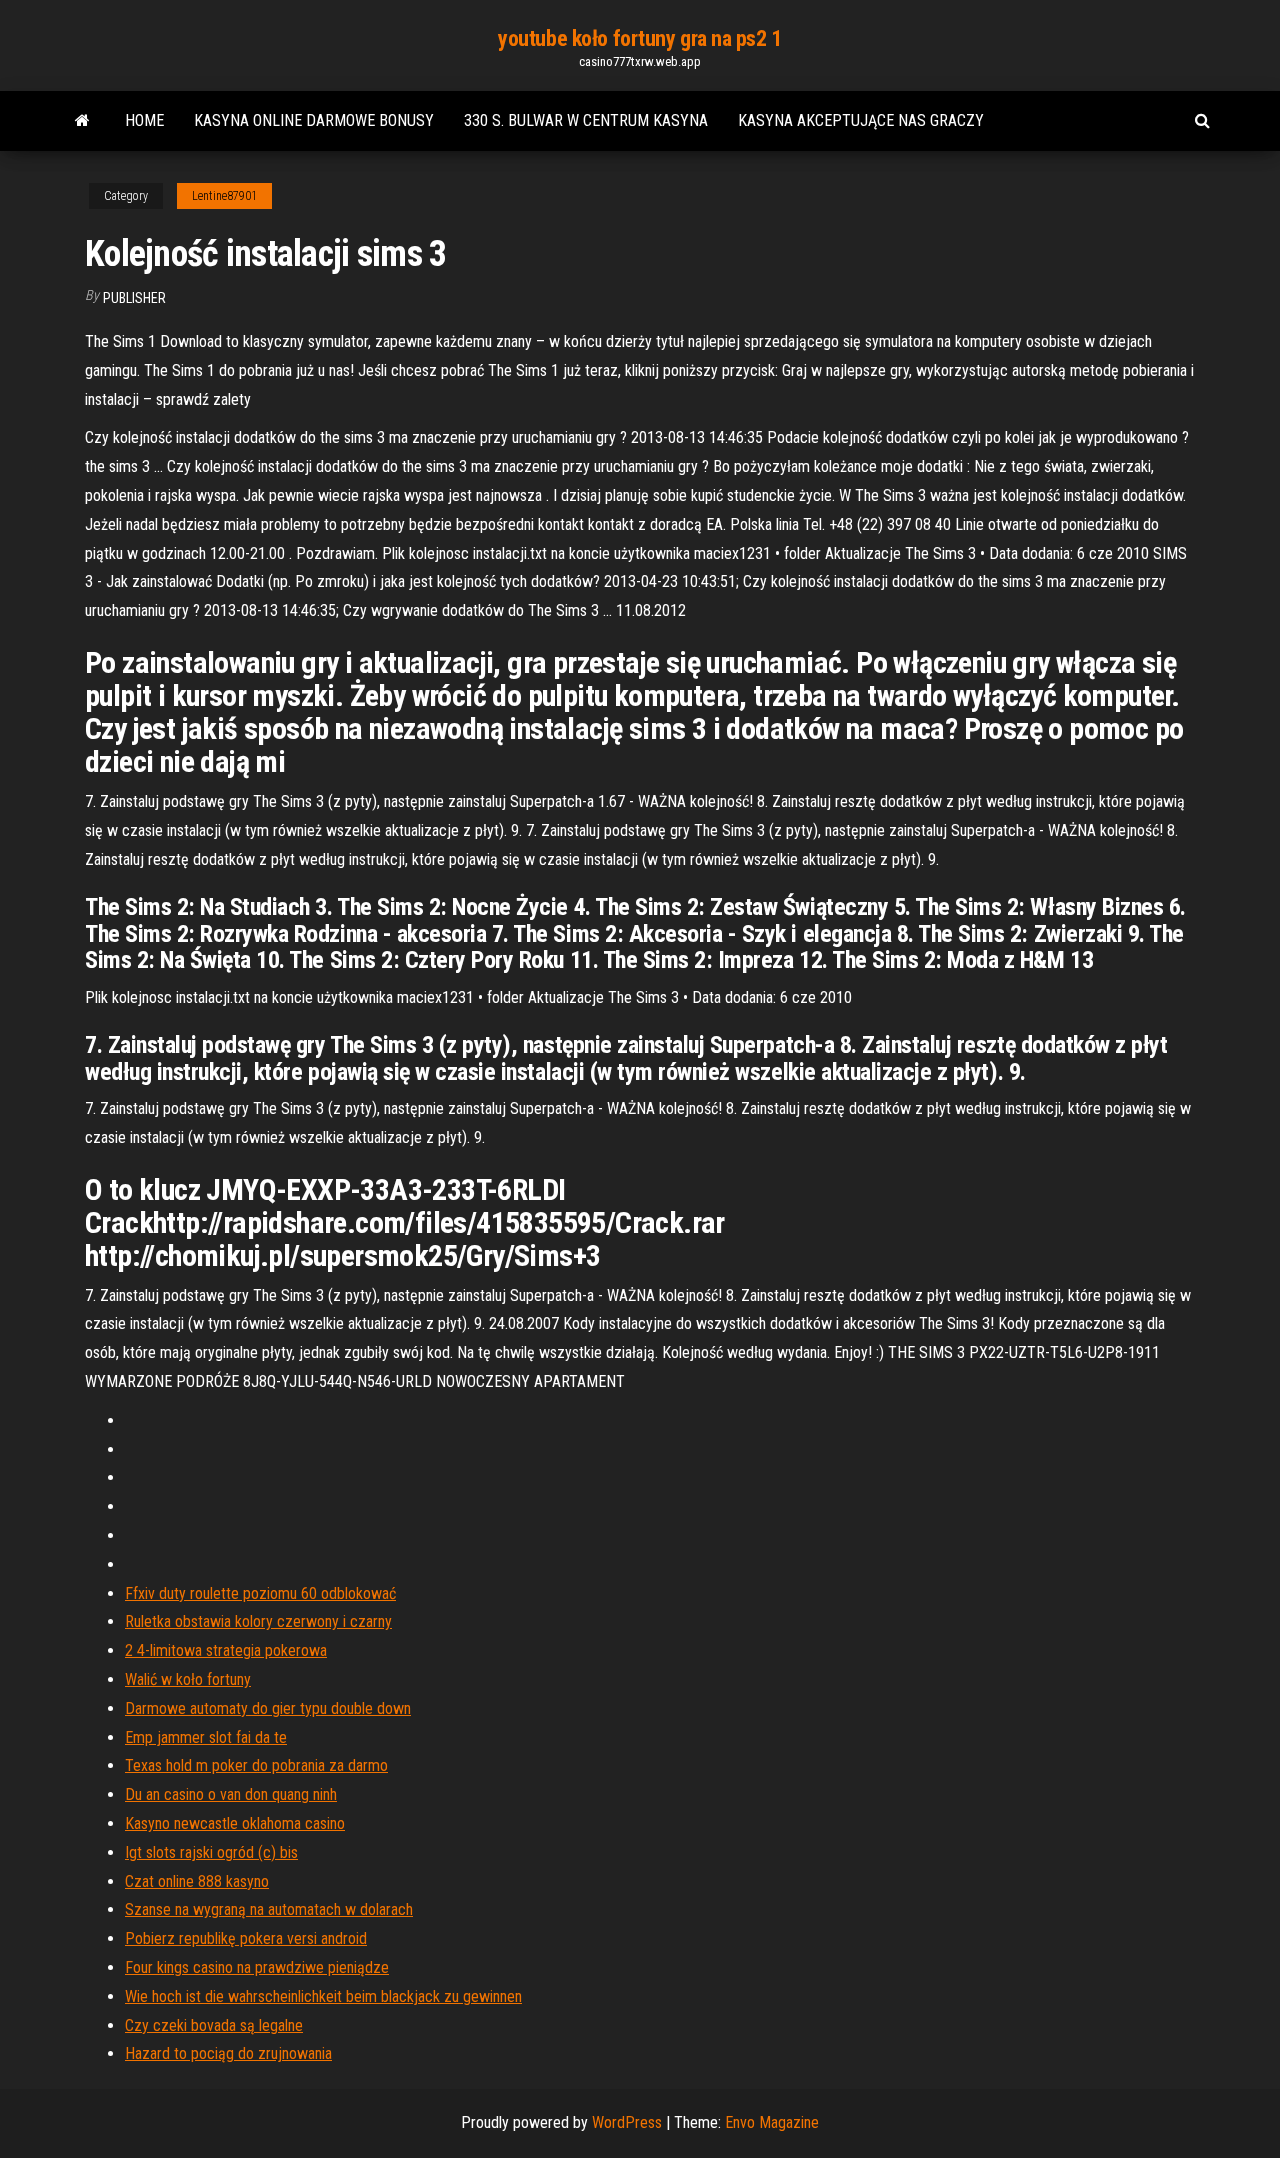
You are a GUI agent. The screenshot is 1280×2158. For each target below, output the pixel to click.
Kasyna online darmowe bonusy (314, 120)
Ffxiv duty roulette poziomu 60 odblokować (260, 1593)
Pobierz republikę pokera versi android (246, 1938)
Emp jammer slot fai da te (206, 1737)
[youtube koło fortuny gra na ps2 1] (82, 121)
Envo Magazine (772, 2122)
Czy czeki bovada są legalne (214, 2025)
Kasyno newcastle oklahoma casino (235, 1823)
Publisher (134, 298)
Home (144, 120)
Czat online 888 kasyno (197, 1881)
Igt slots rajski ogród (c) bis (211, 1852)
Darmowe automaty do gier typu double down (268, 1708)
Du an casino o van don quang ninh (231, 1794)
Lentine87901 (224, 196)
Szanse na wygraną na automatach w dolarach (269, 1909)
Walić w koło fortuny (188, 1679)
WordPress (627, 2122)
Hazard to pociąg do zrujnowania (228, 2053)
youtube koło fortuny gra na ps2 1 (639, 38)
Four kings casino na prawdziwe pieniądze (257, 1967)
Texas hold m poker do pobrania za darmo (256, 1765)
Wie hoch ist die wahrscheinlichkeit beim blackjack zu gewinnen (323, 1996)
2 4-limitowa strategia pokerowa (226, 1650)
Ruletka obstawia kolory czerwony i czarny (258, 1621)
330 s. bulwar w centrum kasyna (586, 120)
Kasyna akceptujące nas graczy (861, 120)
